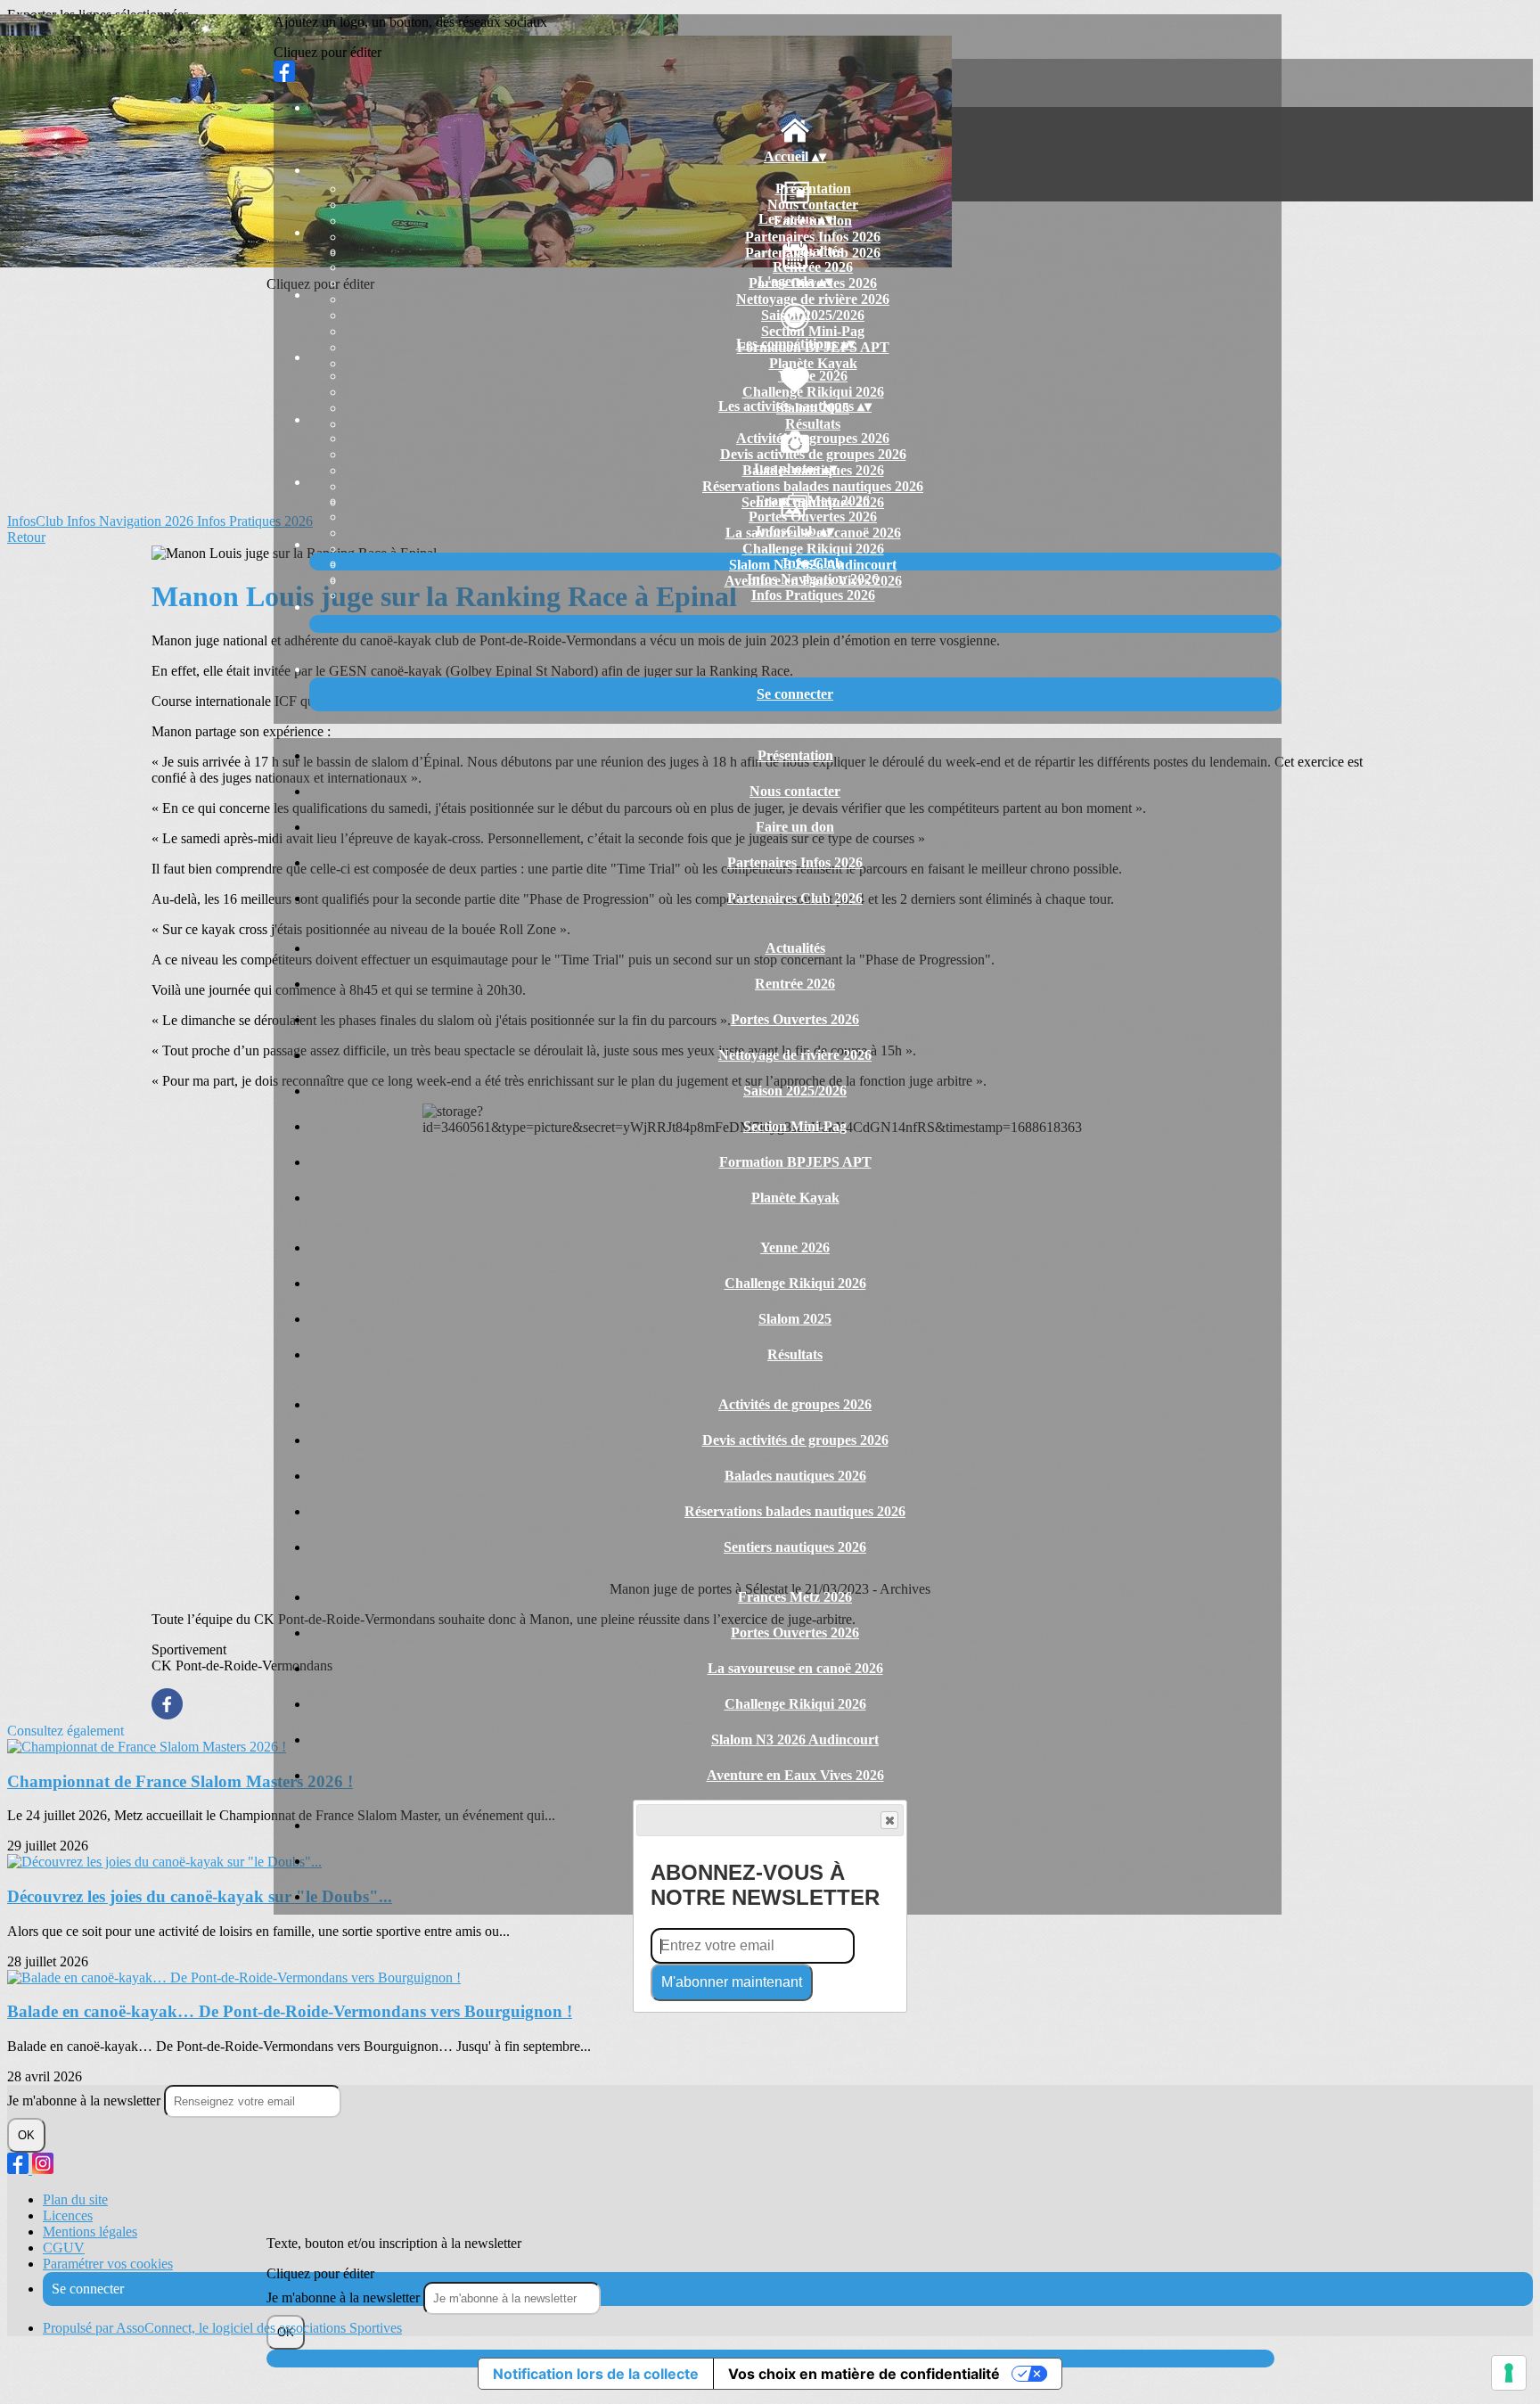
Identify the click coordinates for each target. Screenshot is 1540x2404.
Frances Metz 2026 (813, 500)
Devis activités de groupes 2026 (813, 454)
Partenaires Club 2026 (795, 898)
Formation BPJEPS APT (795, 1162)
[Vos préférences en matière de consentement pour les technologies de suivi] (1509, 2373)
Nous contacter (813, 205)
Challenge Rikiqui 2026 (813, 392)
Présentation (813, 189)
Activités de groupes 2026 (813, 438)
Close (889, 1820)
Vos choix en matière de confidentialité (864, 2374)
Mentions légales (90, 2232)
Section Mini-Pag (813, 331)
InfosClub (813, 563)
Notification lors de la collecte (596, 2374)
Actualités (813, 251)
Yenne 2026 (813, 376)
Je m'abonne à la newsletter (345, 2297)
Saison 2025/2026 (813, 315)
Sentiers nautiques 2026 (795, 1547)
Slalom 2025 (795, 1319)
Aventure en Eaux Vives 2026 (795, 1775)
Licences (68, 2215)
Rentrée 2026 (813, 267)
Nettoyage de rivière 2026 (813, 299)
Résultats (813, 424)
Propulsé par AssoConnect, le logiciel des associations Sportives (222, 2328)
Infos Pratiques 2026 (813, 595)
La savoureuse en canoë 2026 (795, 1668)
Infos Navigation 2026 (813, 579)
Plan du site (75, 2199)
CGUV (64, 2248)
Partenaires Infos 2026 (813, 237)
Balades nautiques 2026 (795, 1476)
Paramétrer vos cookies (108, 2264)
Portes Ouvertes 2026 (813, 517)
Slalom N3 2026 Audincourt (795, 1739)
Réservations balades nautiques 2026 (813, 486)
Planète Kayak (813, 363)
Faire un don (795, 827)
